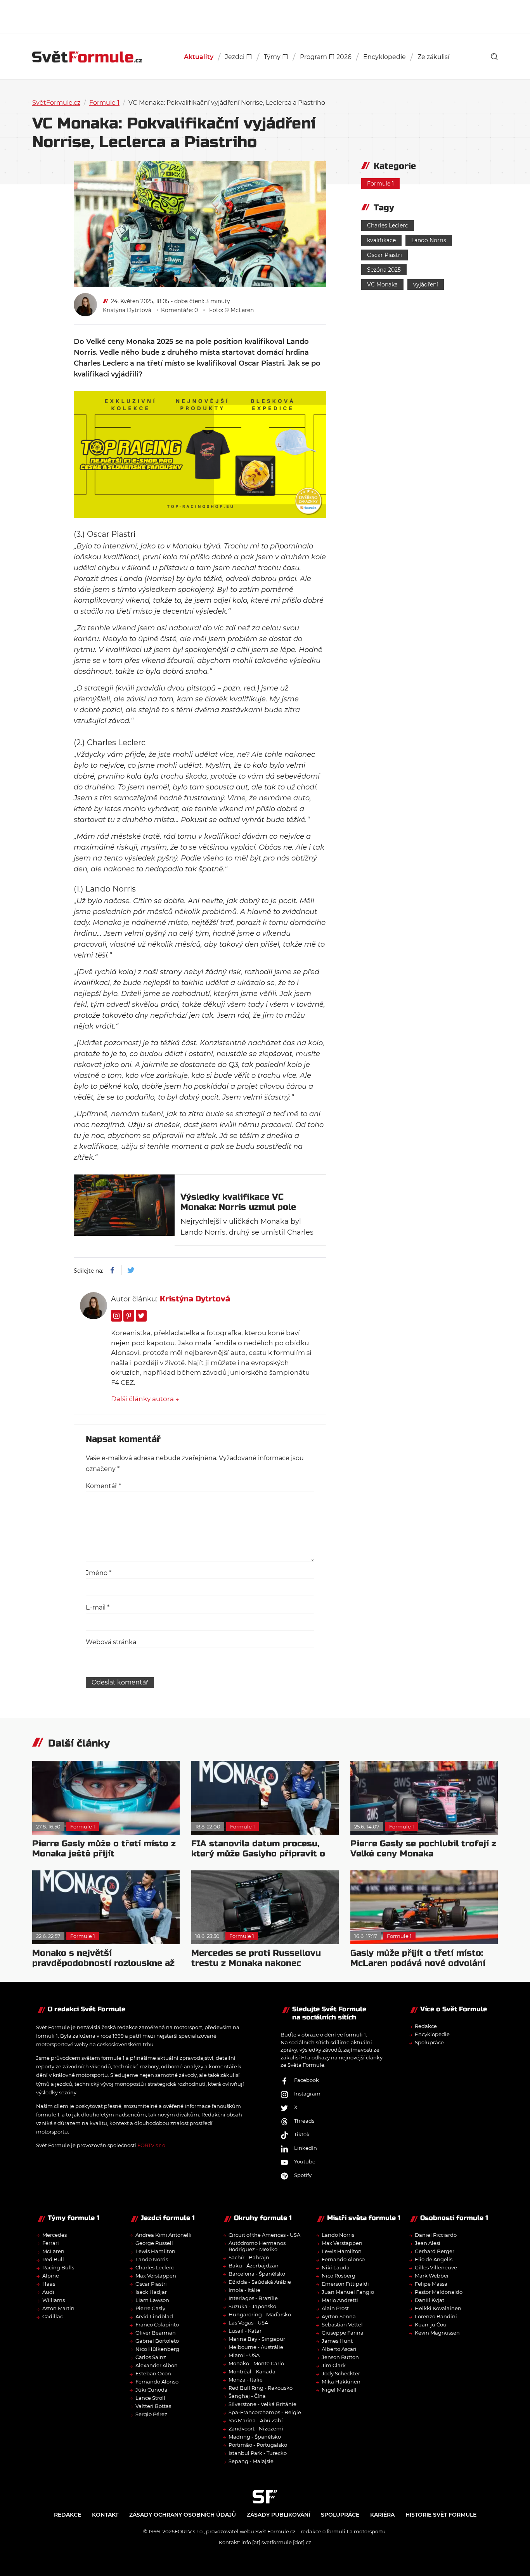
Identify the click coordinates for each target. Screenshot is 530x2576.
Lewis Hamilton (155, 2251)
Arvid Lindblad (154, 2316)
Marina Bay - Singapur (257, 2339)
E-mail (98, 1607)
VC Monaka (382, 284)
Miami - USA (244, 2355)
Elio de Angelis (434, 2259)
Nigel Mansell (339, 2390)
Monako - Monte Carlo (256, 2363)
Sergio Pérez (151, 2414)
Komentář (103, 1486)
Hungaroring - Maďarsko (260, 2314)
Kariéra (382, 2515)
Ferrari (51, 2243)
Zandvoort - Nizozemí (256, 2429)
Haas (49, 2284)
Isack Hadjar (151, 2292)
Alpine (51, 2276)
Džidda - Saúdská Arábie (260, 2282)
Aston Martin (58, 2308)
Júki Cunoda (152, 2390)
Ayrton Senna (339, 2316)
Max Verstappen (156, 2276)
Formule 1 (104, 103)
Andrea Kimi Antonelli (164, 2235)
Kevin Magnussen (437, 2333)
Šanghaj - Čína (247, 2396)
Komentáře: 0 (179, 310)
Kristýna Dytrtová (127, 310)
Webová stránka (111, 1642)
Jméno (99, 1573)
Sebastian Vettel (342, 2324)
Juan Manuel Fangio (348, 2292)
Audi (48, 2292)
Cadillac (53, 2316)
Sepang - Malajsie (251, 2461)
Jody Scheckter (341, 2373)
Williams (54, 2300)
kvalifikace (381, 240)
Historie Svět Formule (441, 2515)
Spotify (303, 2175)
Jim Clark (334, 2365)
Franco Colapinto (157, 2324)
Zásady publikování (278, 2515)
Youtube (305, 2161)
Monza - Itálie (246, 2380)
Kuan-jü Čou (431, 2324)
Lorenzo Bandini (436, 2316)
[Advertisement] (265, 16)
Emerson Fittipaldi (345, 2284)
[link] (494, 57)
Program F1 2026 (326, 57)
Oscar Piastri (385, 255)
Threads (304, 2121)
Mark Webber (432, 2276)
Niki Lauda (336, 2267)
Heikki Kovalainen (438, 2308)
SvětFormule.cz (56, 103)
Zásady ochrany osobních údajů (183, 2515)
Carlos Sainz (151, 2357)
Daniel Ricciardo (436, 2235)
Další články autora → (145, 1399)
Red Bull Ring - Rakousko (261, 2388)
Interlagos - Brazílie (253, 2298)
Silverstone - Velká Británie (262, 2404)
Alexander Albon (157, 2365)
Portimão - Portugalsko (258, 2445)
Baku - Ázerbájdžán (254, 2265)
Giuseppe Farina (343, 2333)
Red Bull (53, 2259)
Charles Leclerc (388, 226)
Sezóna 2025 (384, 270)
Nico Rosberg (339, 2276)
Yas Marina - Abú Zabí (256, 2420)
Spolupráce (429, 2042)
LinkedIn (306, 2148)
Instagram (307, 2094)
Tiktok (302, 2134)
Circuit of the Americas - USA (264, 2235)
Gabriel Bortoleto (157, 2341)
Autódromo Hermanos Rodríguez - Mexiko (257, 2246)
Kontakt (105, 2515)
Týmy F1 (276, 57)
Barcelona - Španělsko (257, 2274)
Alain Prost (335, 2308)
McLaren (53, 2251)
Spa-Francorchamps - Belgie (265, 2412)
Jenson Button (340, 2357)
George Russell (154, 2243)
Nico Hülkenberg (157, 2349)
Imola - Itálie (244, 2290)
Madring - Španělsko (255, 2437)
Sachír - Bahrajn (249, 2257)
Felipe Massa (431, 2284)
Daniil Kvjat (430, 2300)
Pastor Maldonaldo (439, 2292)
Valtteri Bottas (153, 2406)
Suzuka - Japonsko (252, 2306)
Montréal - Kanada (252, 2371)
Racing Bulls (58, 2267)
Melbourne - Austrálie (256, 2347)
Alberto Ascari (339, 2349)
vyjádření (426, 284)
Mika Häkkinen (341, 2382)
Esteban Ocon (153, 2373)
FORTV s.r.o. (152, 2145)
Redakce (426, 2026)
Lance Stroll (150, 2398)
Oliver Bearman (156, 2333)
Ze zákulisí (433, 57)
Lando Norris (429, 240)
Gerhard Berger (435, 2251)
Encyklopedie (385, 57)
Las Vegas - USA (248, 2323)
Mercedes (55, 2235)
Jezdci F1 (239, 57)
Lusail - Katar (245, 2331)
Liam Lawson (152, 2300)
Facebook (307, 2080)
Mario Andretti (340, 2300)
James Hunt (337, 2341)
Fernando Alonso (157, 2382)
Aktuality (199, 57)
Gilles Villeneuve (436, 2267)
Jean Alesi (428, 2243)
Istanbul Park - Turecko (258, 2453)
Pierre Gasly (150, 2308)
